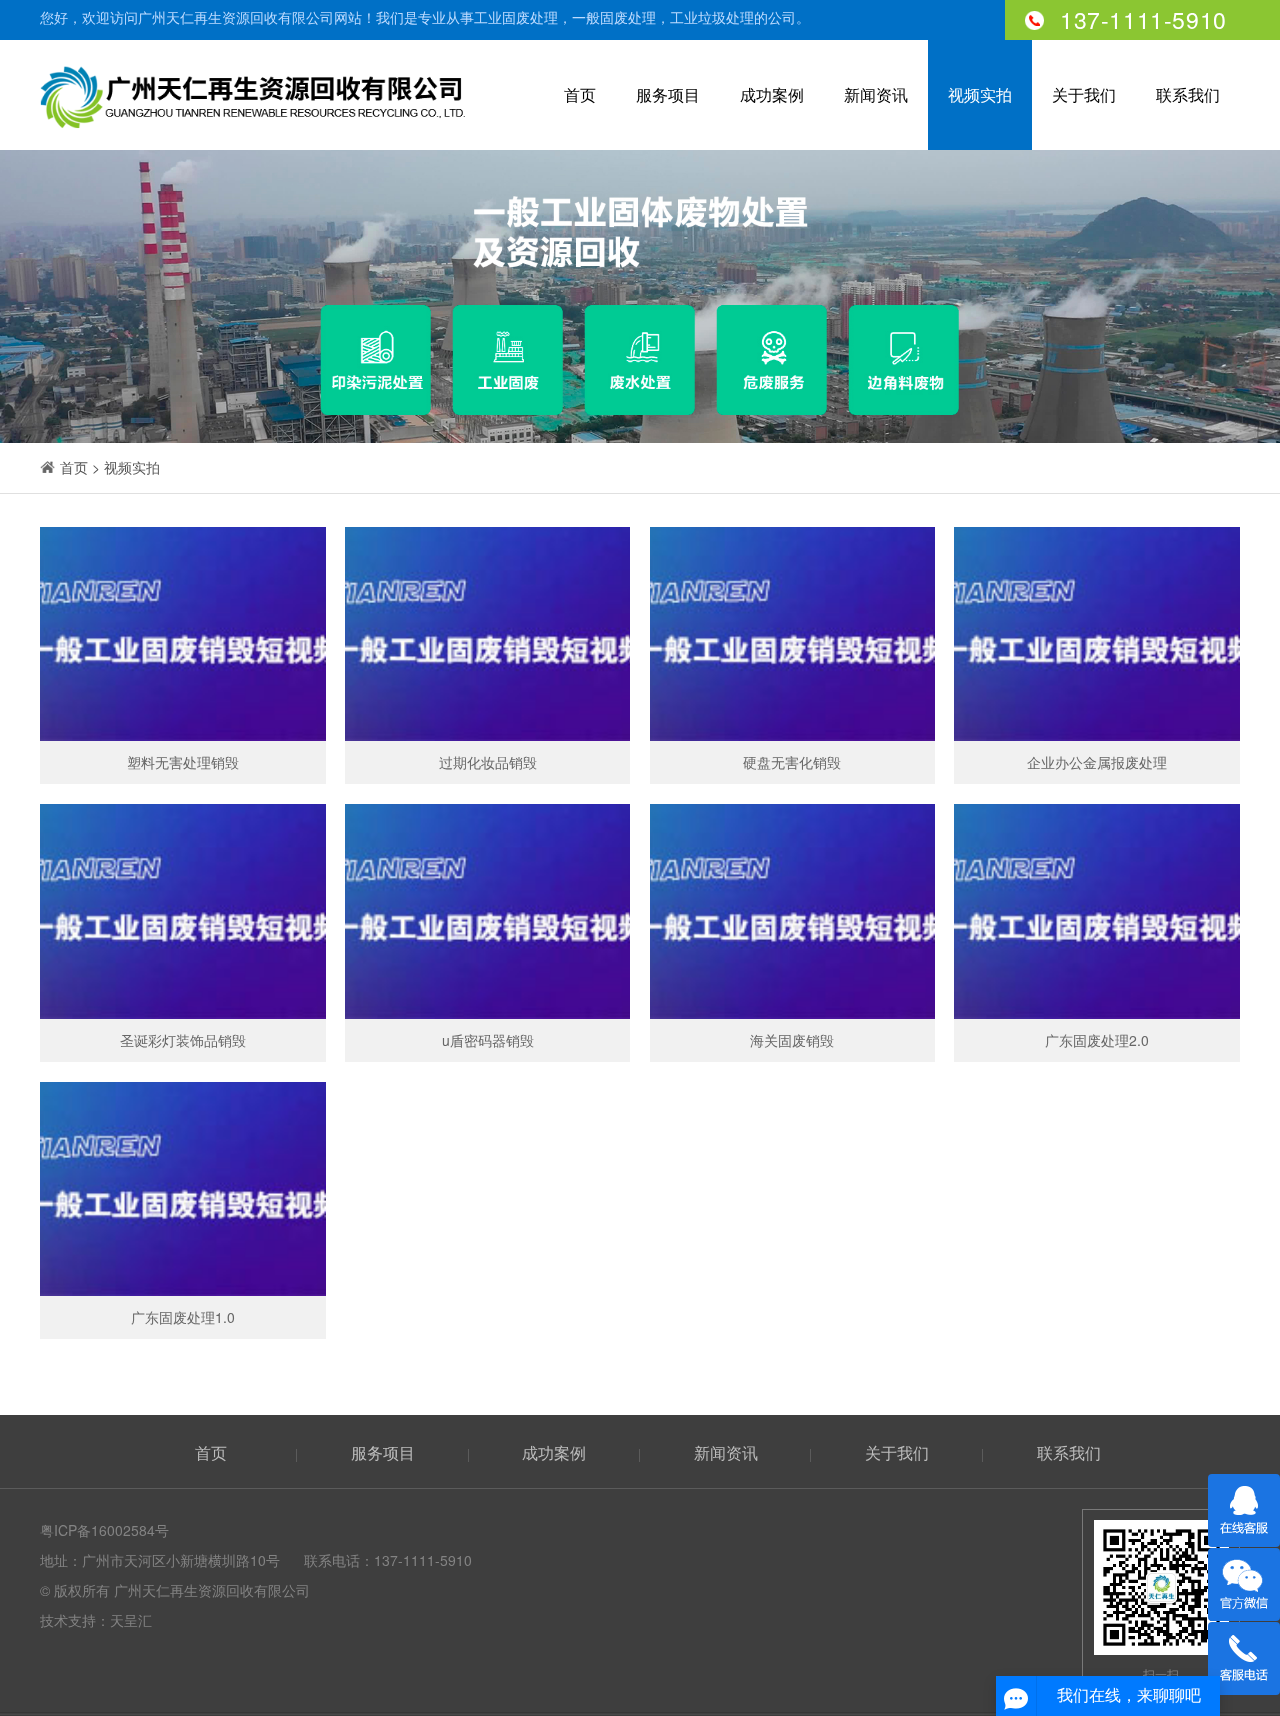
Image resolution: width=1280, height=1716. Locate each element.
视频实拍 (980, 94)
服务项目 (668, 94)
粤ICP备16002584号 (104, 1530)
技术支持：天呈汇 (96, 1620)
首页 (580, 94)
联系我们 (1188, 94)
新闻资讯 (876, 94)
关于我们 (1084, 94)
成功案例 (772, 94)
